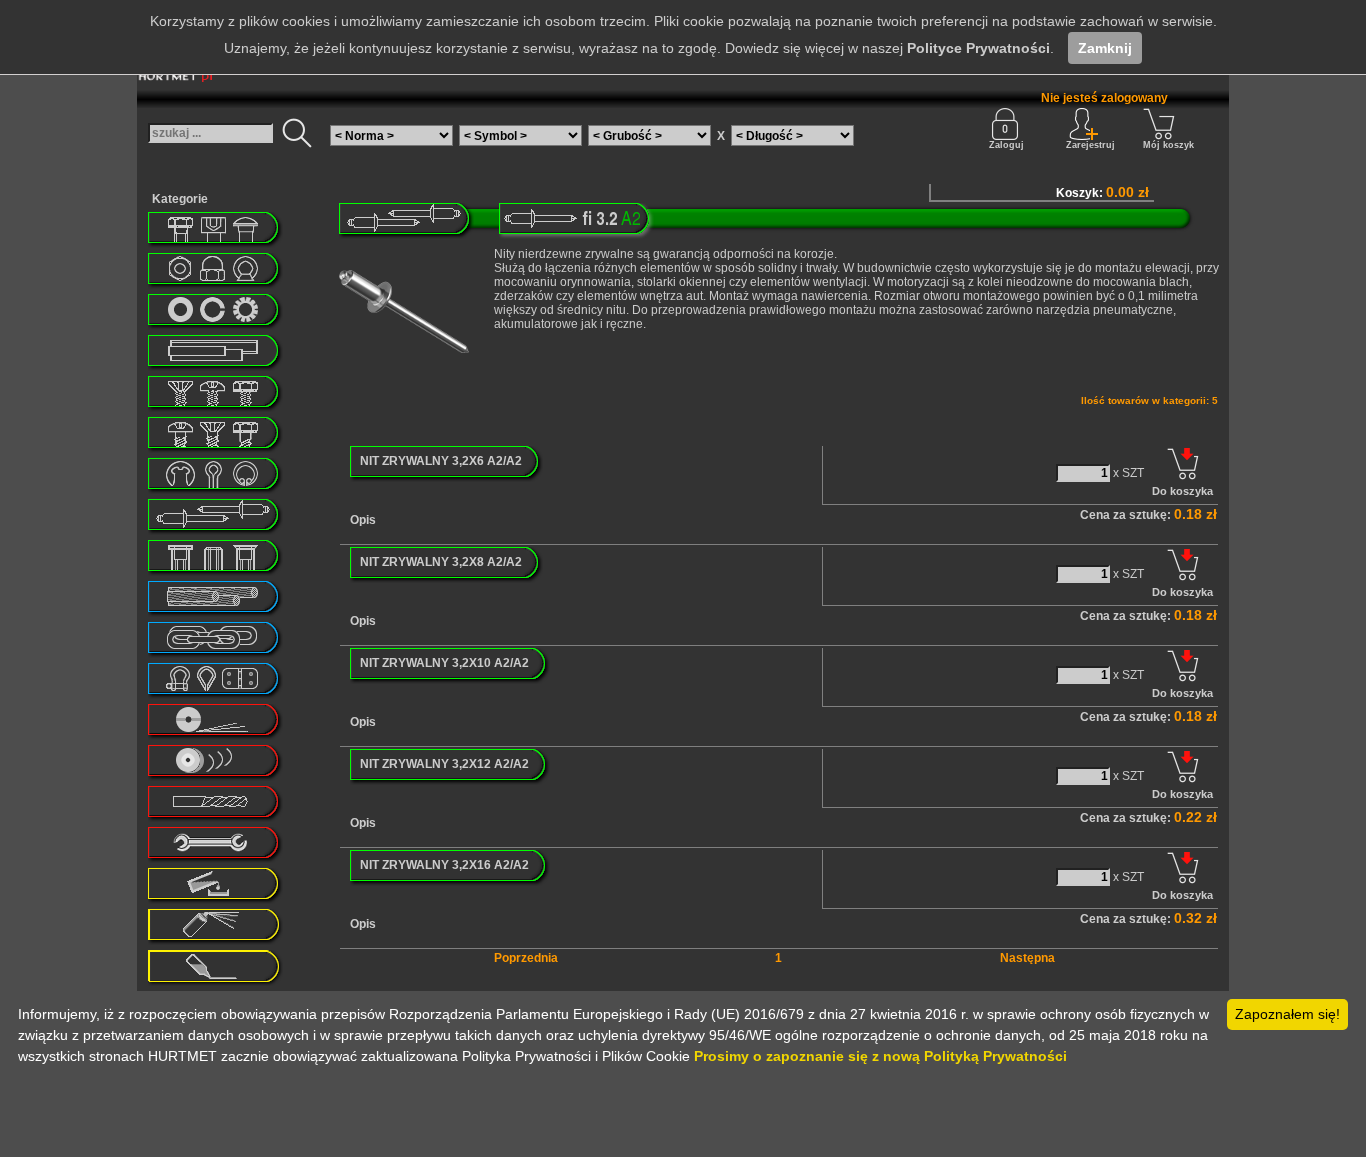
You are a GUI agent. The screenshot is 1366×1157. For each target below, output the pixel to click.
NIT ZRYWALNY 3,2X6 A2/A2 (441, 461)
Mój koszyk (1168, 145)
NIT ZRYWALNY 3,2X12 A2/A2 (444, 764)
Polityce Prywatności (978, 48)
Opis (363, 520)
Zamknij (1105, 48)
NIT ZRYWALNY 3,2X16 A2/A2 (444, 865)
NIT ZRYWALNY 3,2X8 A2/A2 (441, 562)
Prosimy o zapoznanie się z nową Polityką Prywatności (880, 1056)
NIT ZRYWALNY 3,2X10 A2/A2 (444, 663)
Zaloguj (1006, 145)
